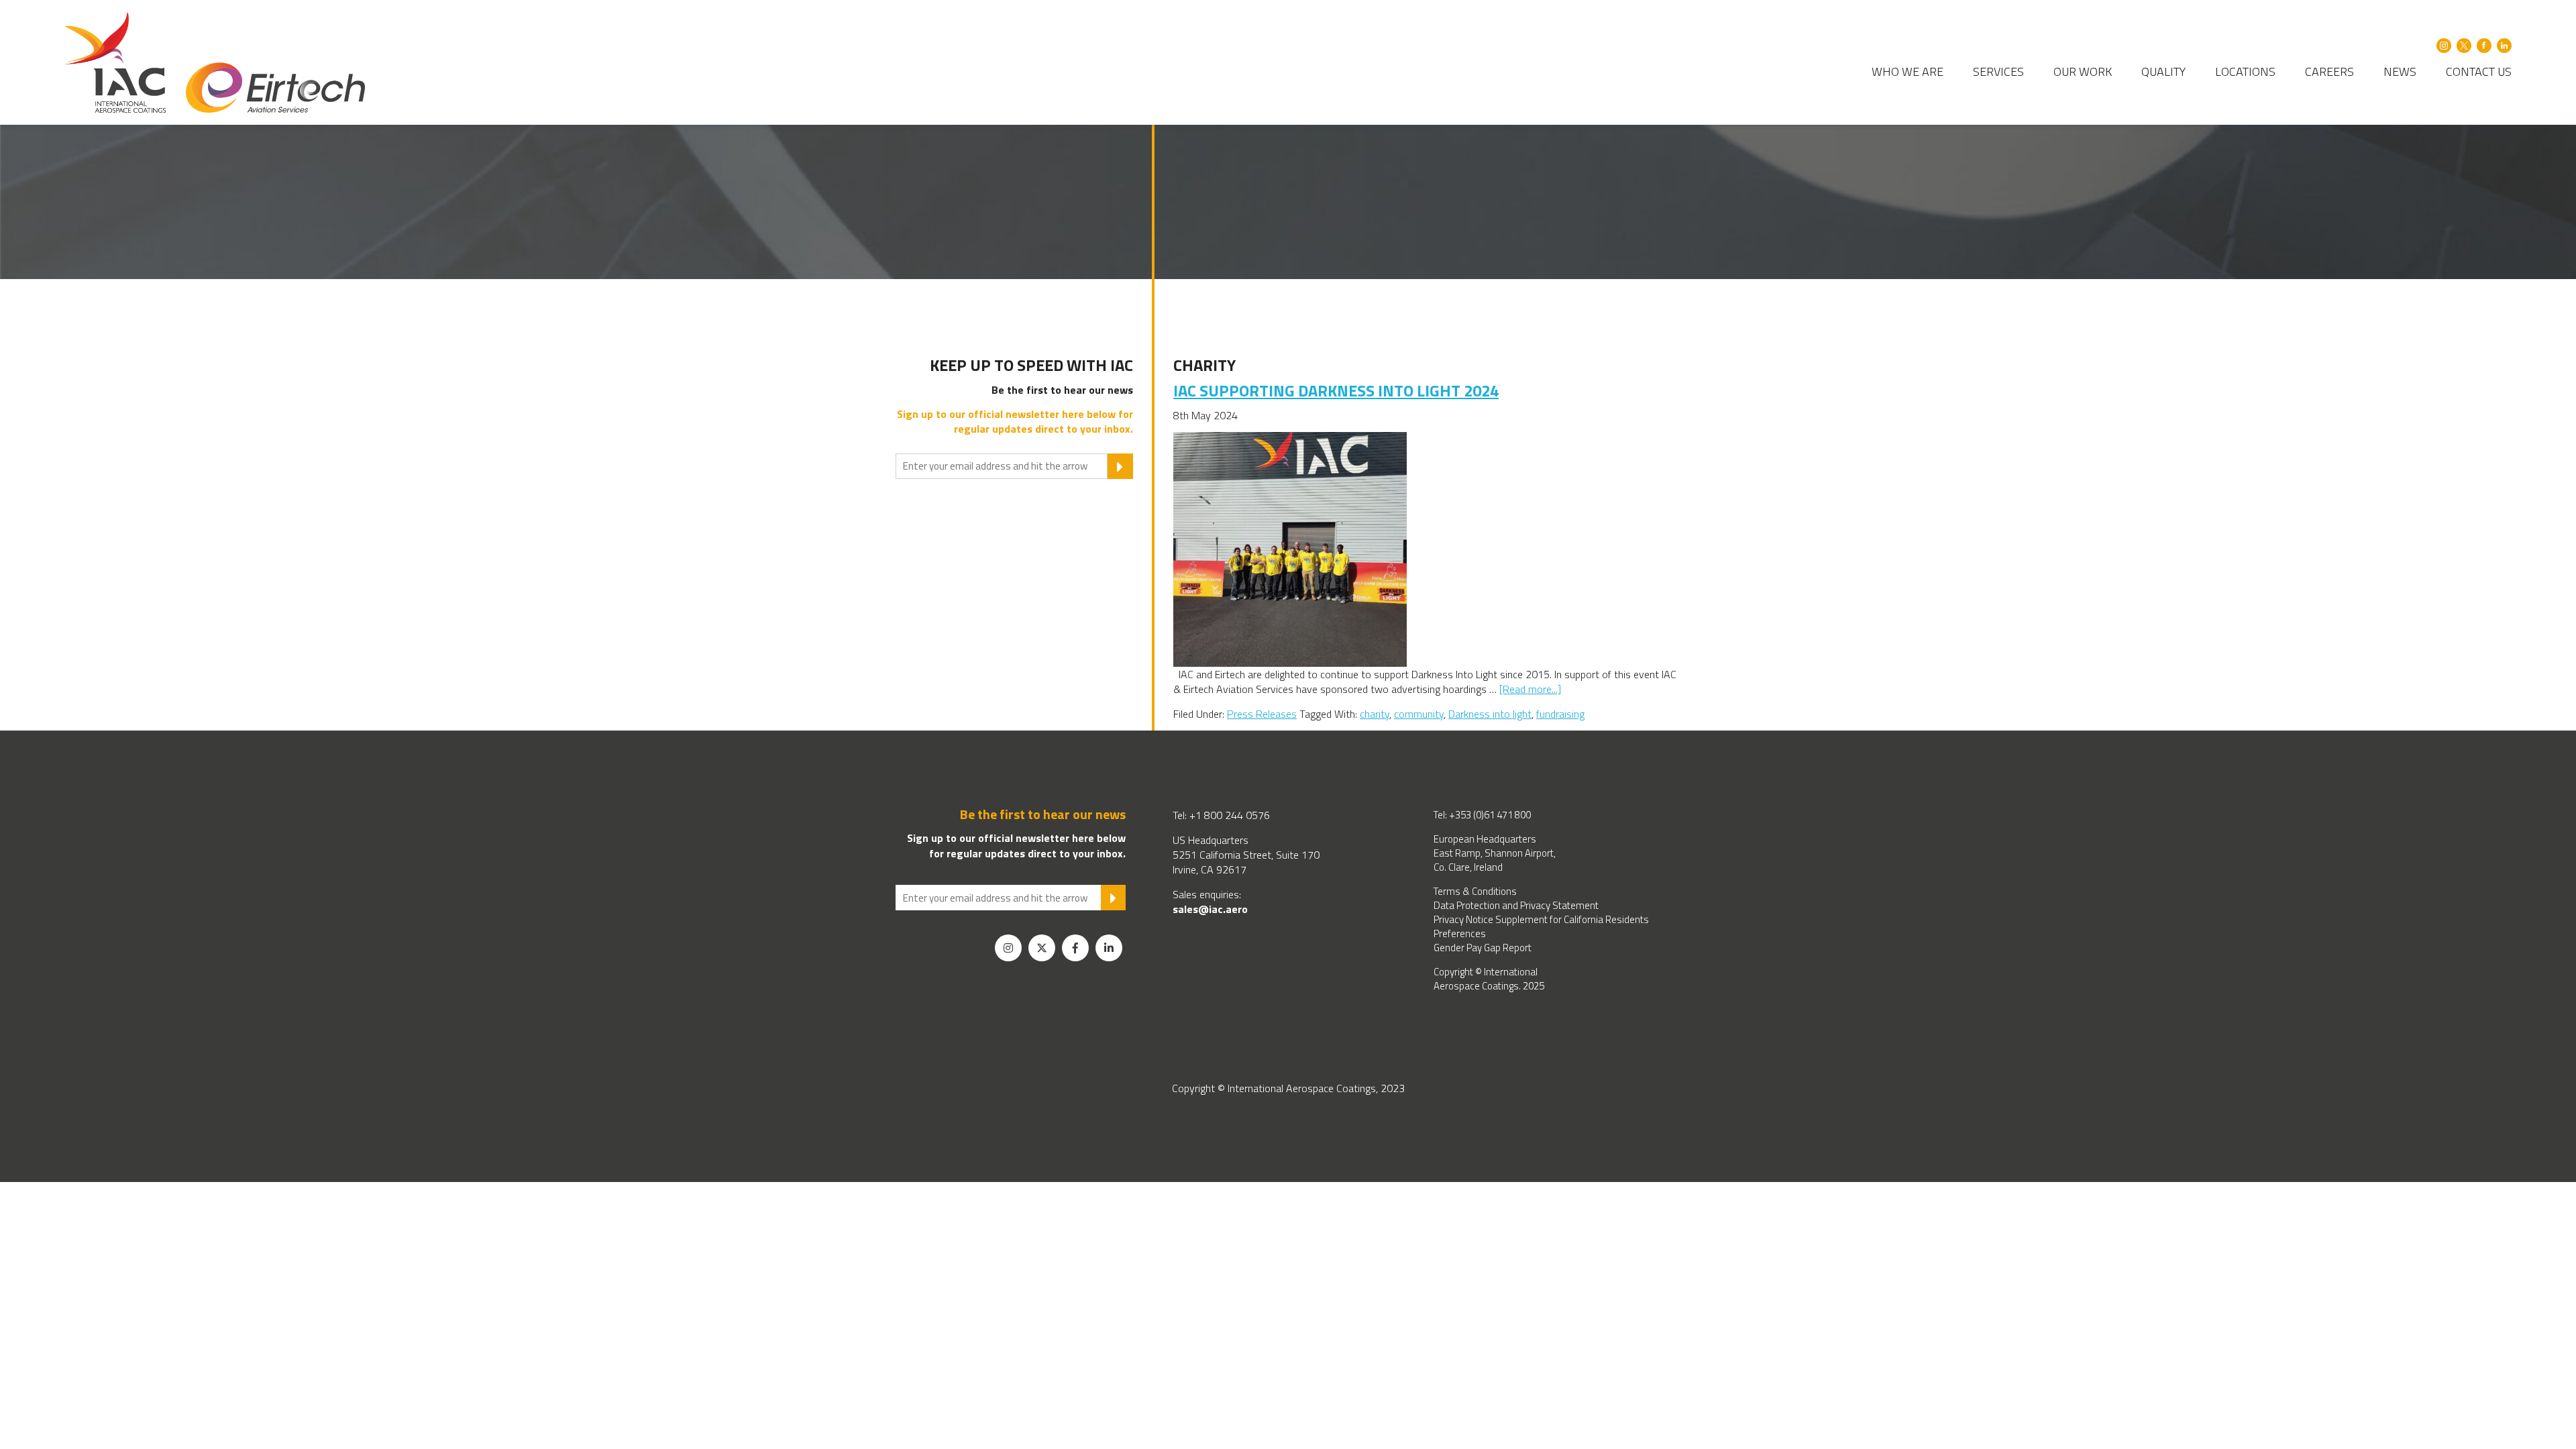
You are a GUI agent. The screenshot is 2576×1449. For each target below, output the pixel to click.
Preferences (1460, 933)
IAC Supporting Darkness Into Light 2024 (1336, 390)
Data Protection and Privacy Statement (1516, 905)
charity (1375, 714)
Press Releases (1262, 714)
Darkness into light (1490, 714)
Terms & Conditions (1475, 891)
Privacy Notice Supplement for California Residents (1541, 919)
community (1419, 714)
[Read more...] (1530, 689)
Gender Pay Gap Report (1483, 948)
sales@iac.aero (1210, 909)
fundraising (1560, 714)
